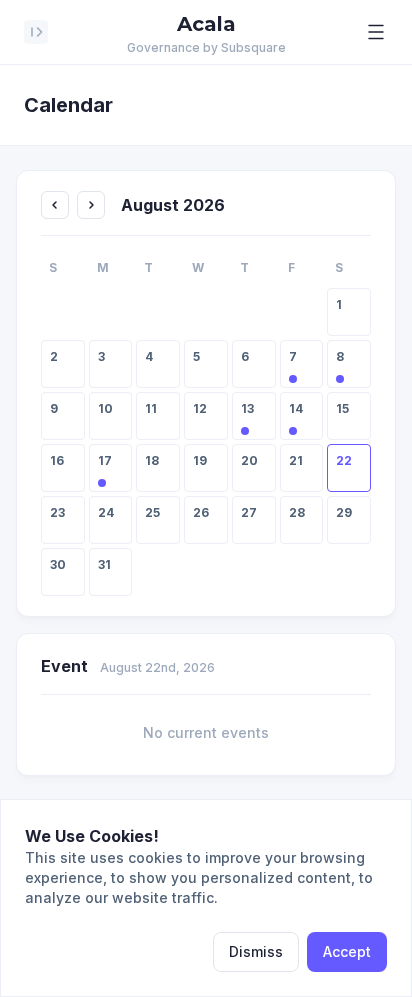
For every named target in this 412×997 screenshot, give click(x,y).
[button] (376, 32)
